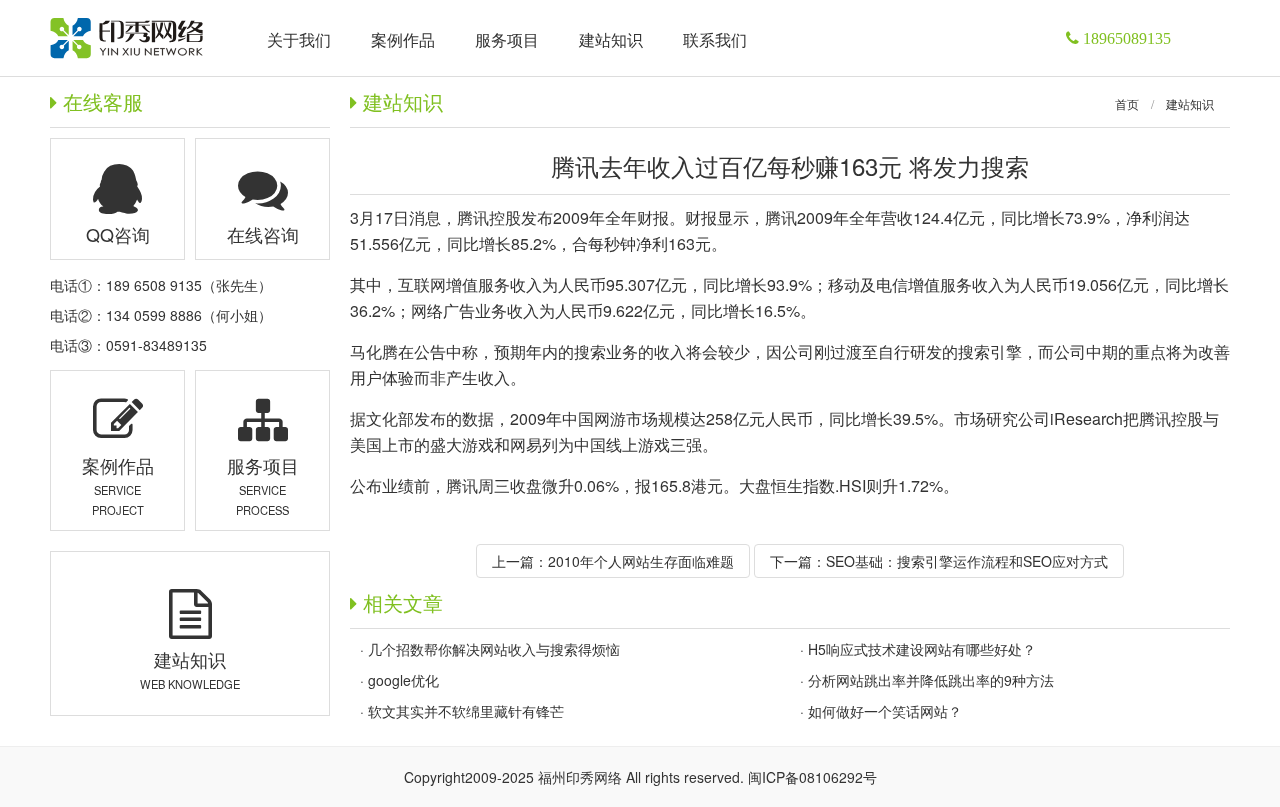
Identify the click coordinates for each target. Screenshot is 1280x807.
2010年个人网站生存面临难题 (641, 561)
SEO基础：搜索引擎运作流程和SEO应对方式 (967, 561)
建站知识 (1190, 103)
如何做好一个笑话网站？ (885, 711)
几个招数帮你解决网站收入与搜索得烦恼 (494, 649)
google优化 (403, 680)
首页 (1127, 103)
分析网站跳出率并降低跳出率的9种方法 (931, 680)
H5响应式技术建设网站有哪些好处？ (922, 649)
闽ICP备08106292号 (812, 777)
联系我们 (715, 39)
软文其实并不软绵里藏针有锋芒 (466, 711)
